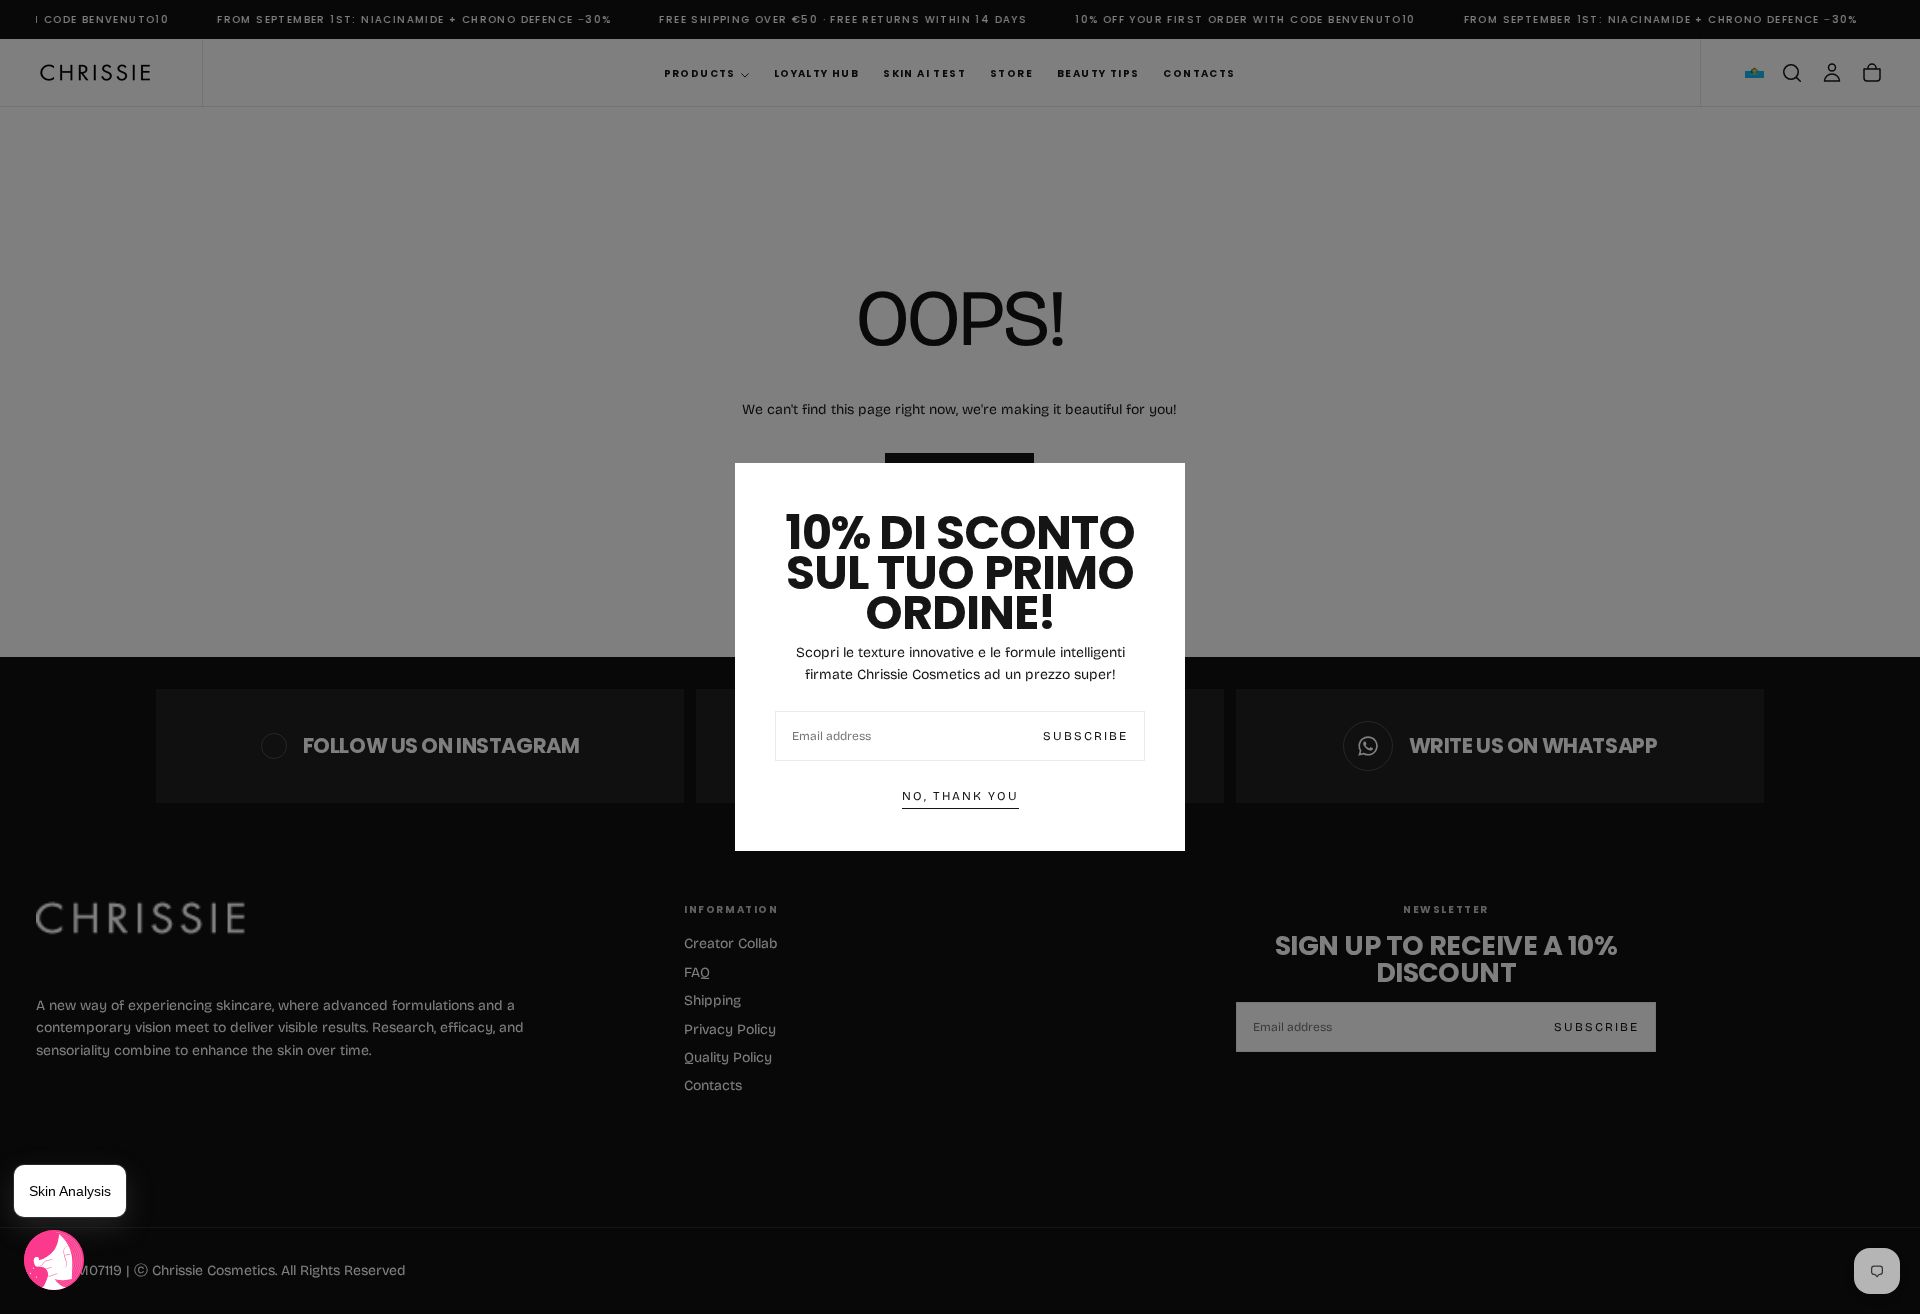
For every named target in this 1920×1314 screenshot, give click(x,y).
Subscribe (1085, 736)
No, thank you (960, 796)
